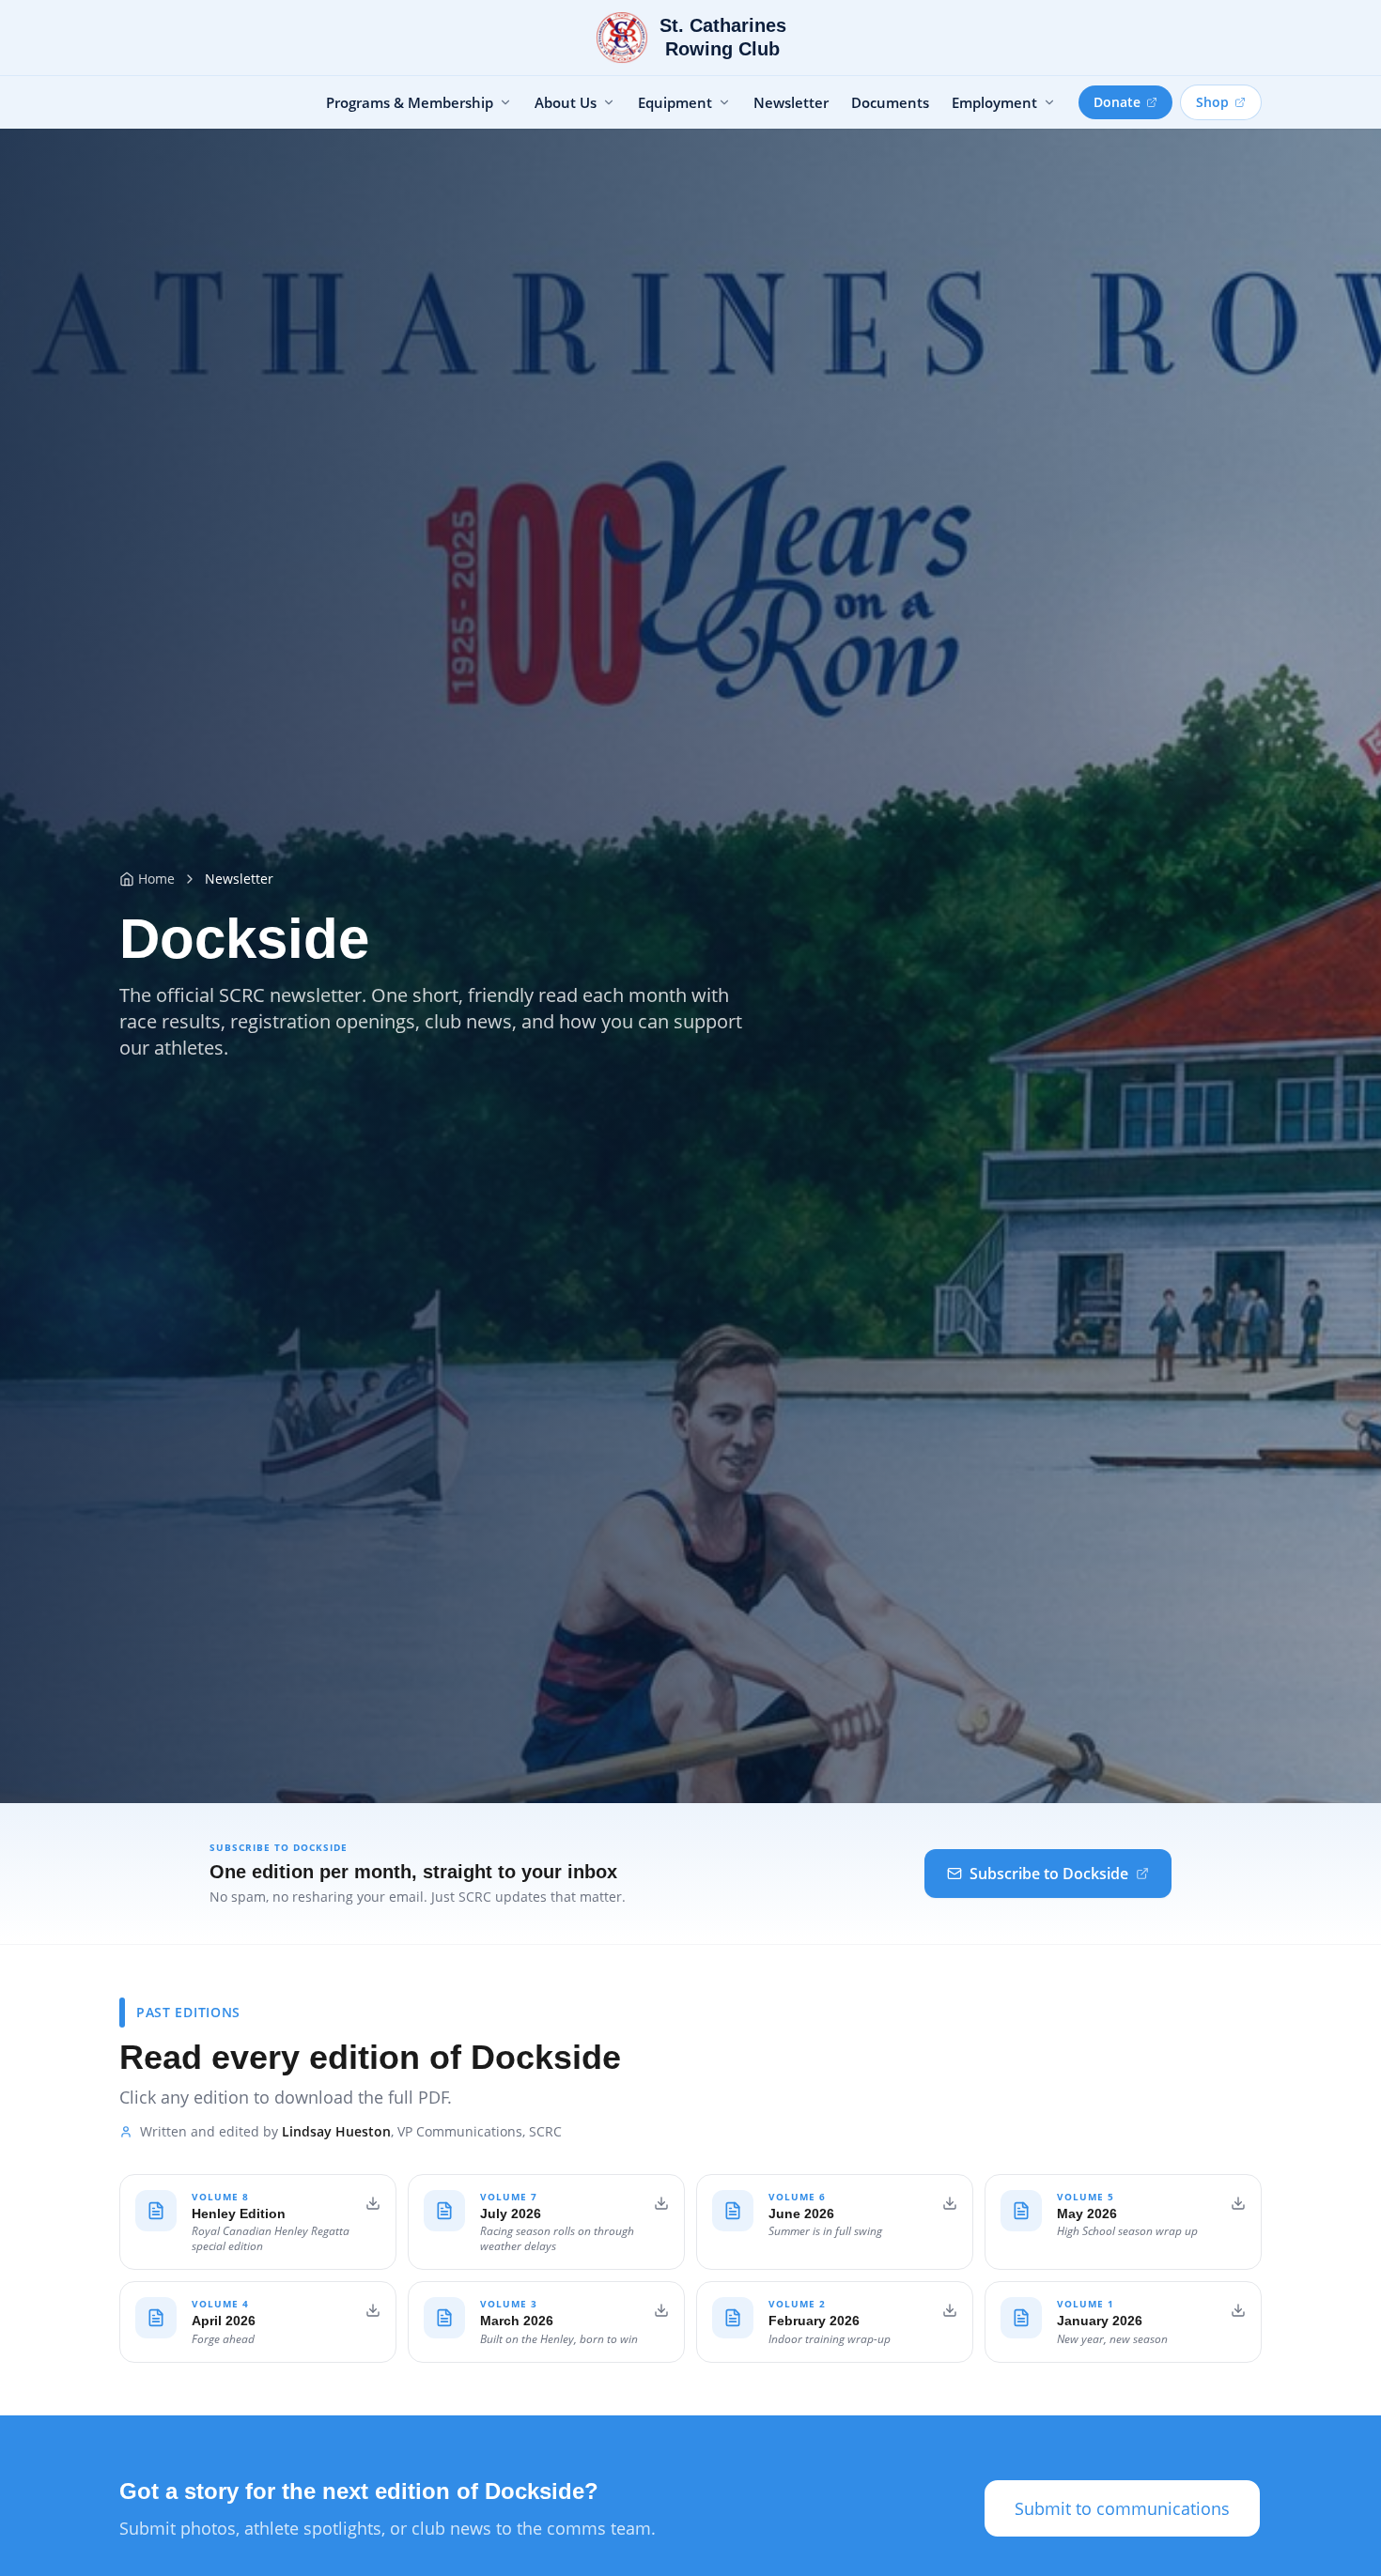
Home (156, 879)
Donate (1117, 102)
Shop (1212, 102)
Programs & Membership (410, 102)
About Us (566, 102)
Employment (994, 102)
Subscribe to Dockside (1049, 1874)
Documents (890, 102)
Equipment (675, 102)
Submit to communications (1122, 2508)
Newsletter (791, 102)
